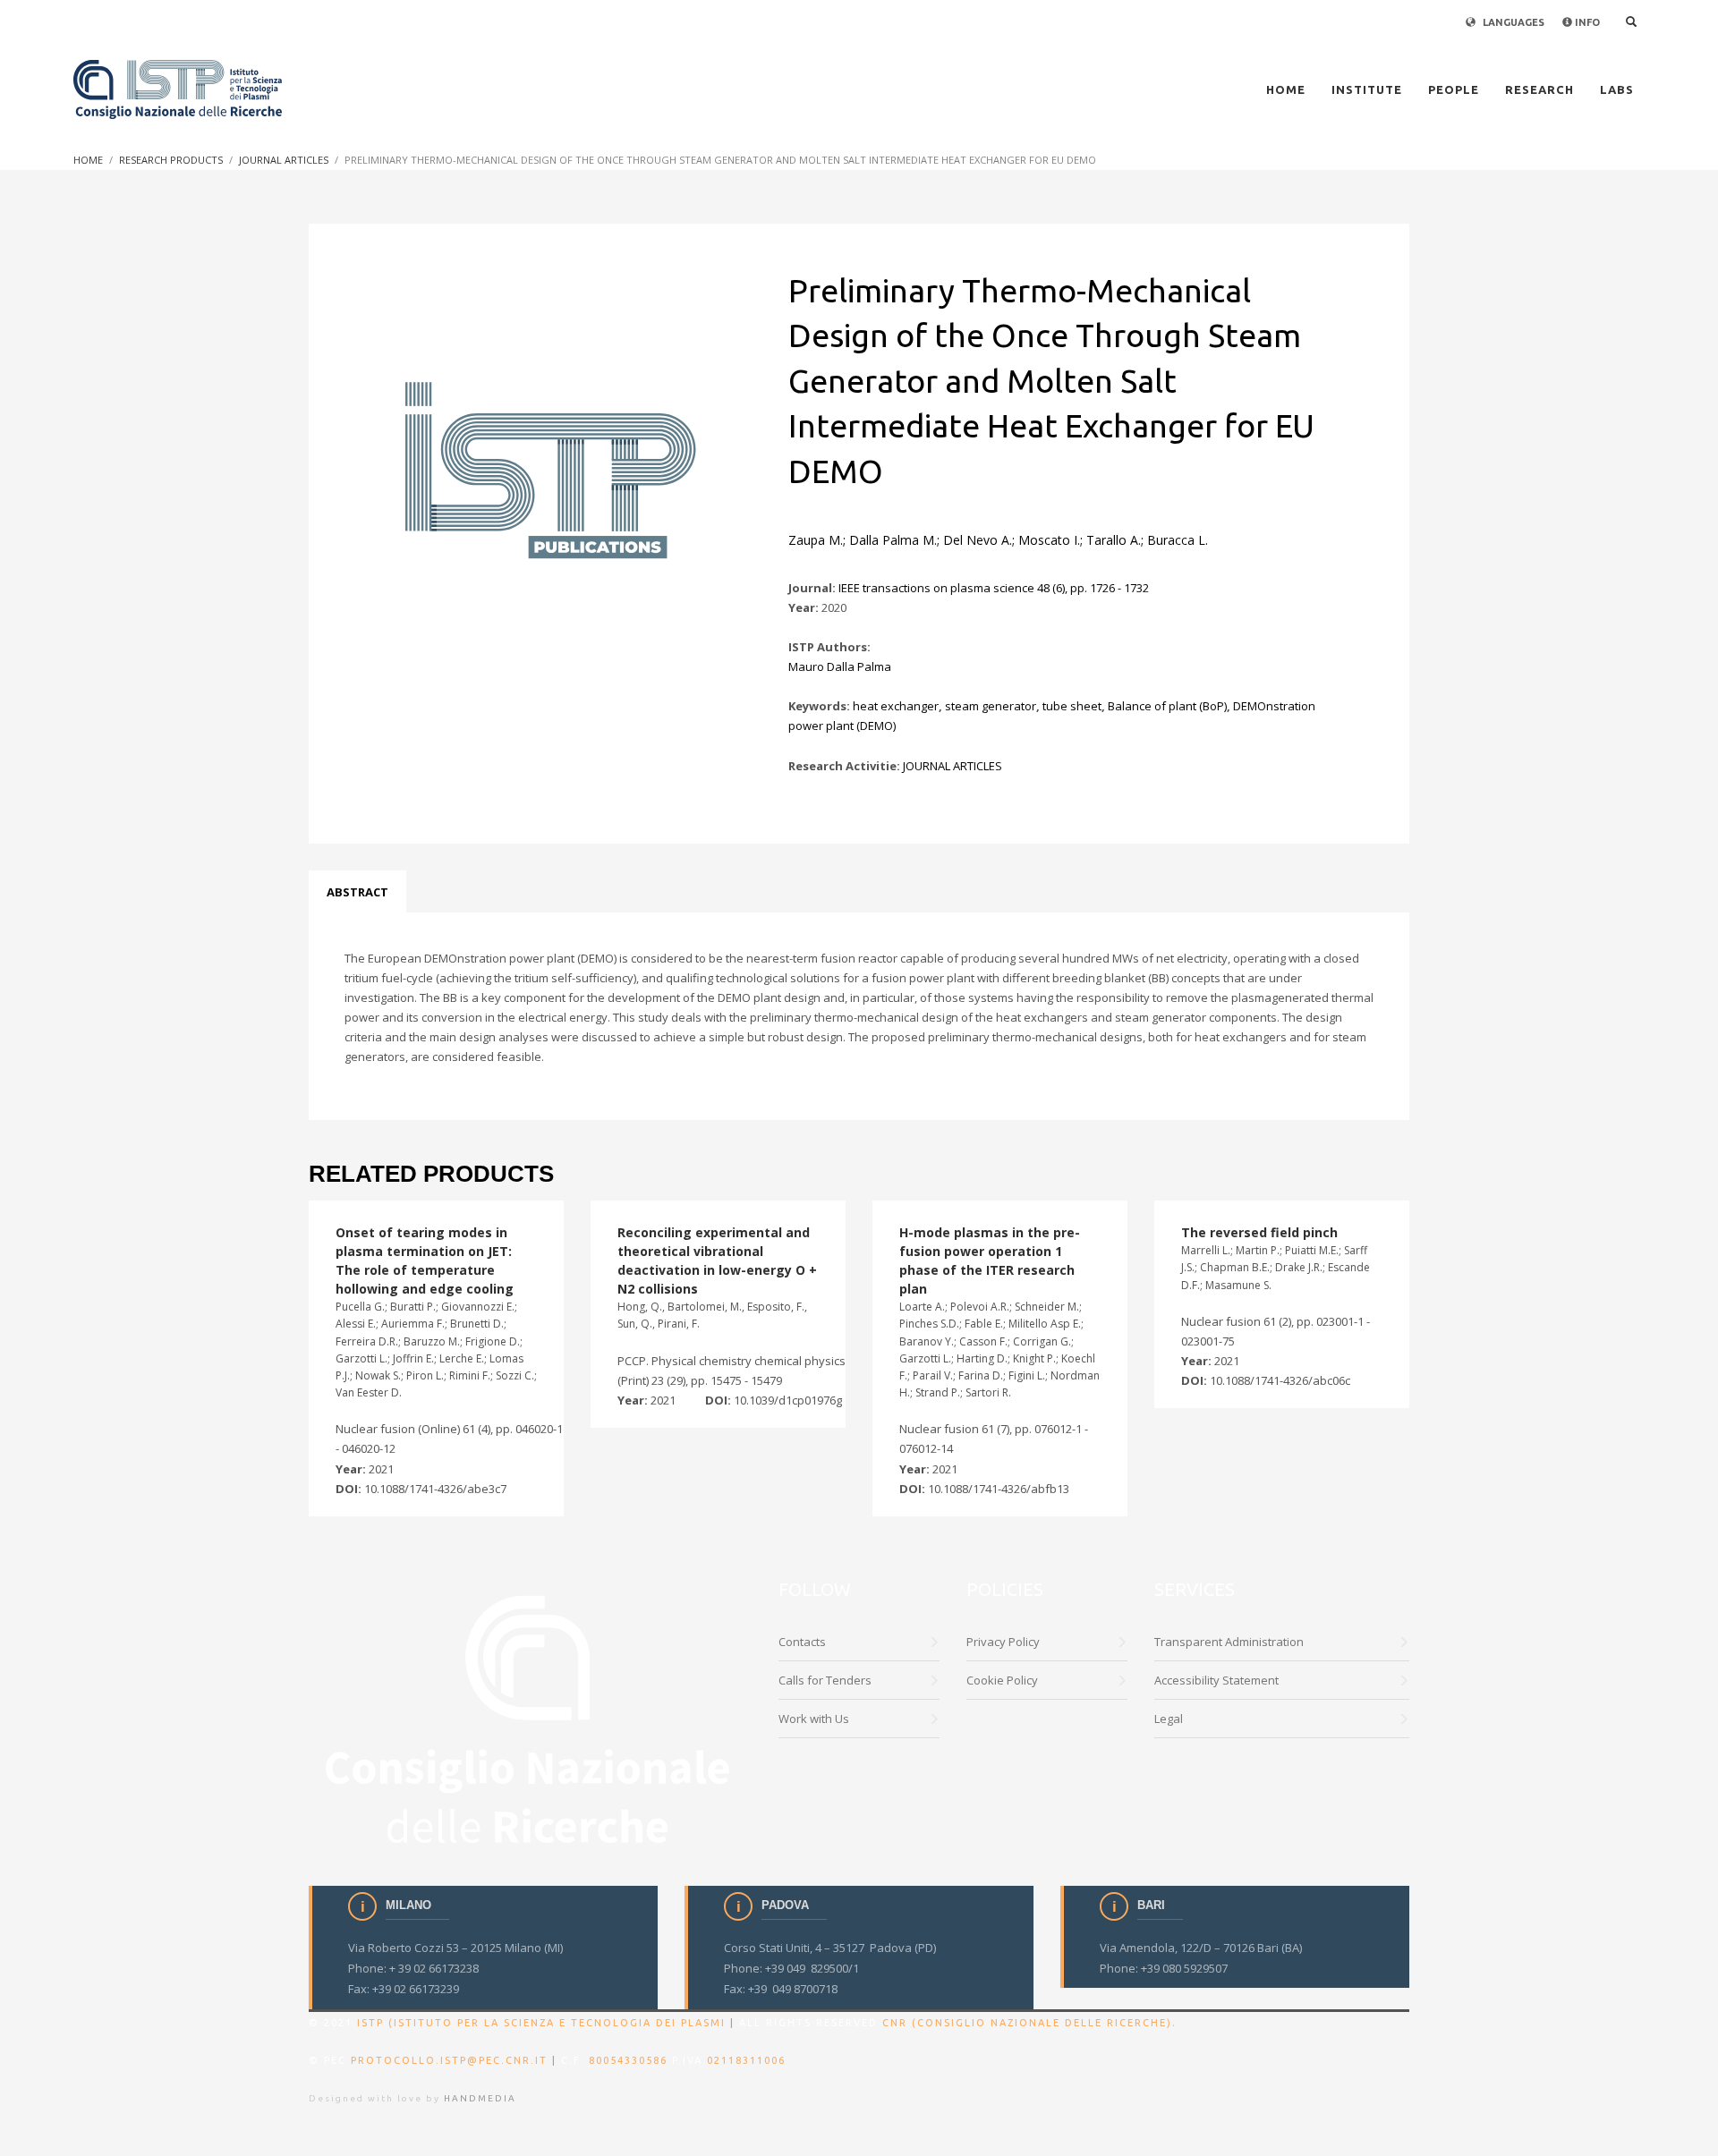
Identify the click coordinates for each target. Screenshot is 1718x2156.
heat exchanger (896, 706)
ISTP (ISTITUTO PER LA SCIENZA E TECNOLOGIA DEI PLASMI (541, 2023)
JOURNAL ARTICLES (953, 766)
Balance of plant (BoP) (1167, 706)
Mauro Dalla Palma (840, 666)
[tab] (357, 892)
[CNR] (530, 1717)
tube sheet (1072, 706)
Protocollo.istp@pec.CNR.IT (449, 2060)
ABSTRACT (357, 892)
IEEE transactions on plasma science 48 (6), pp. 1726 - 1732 (994, 588)
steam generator (991, 706)
